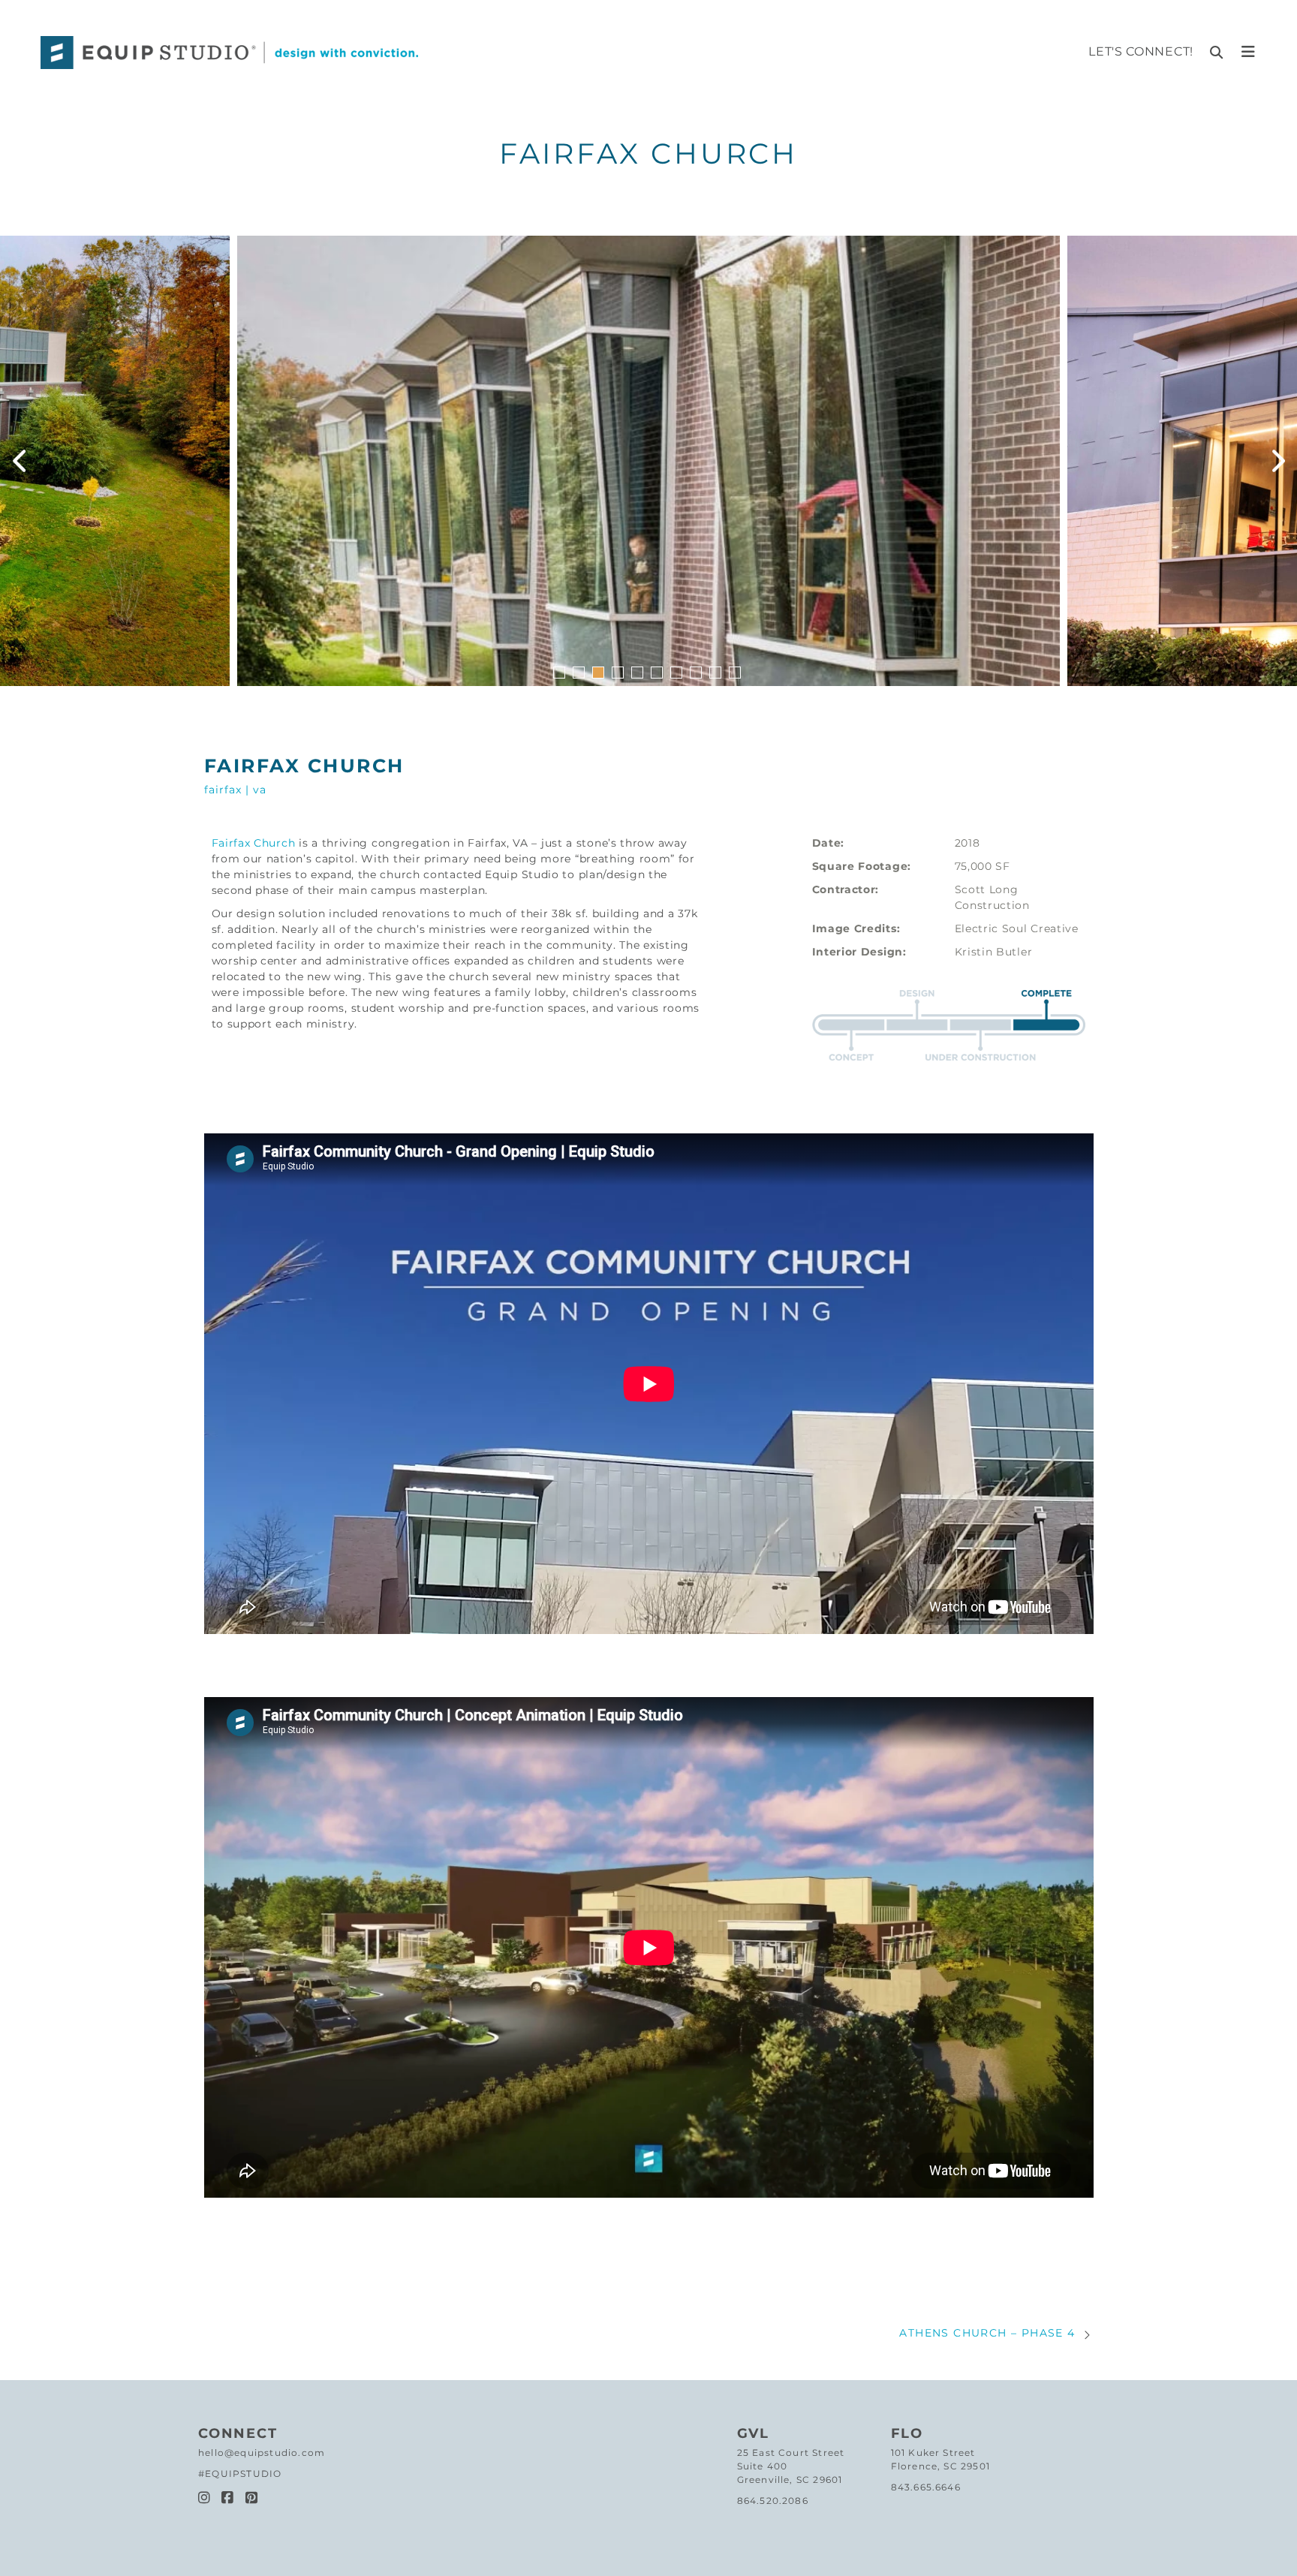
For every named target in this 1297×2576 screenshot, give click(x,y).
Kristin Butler (994, 952)
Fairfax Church (254, 843)
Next (1278, 461)
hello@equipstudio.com (262, 2453)
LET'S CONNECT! (1141, 51)
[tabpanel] (648, 461)
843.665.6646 (926, 2487)
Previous (19, 461)
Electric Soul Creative (1017, 928)
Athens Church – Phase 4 (987, 2333)
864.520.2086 (773, 2501)
